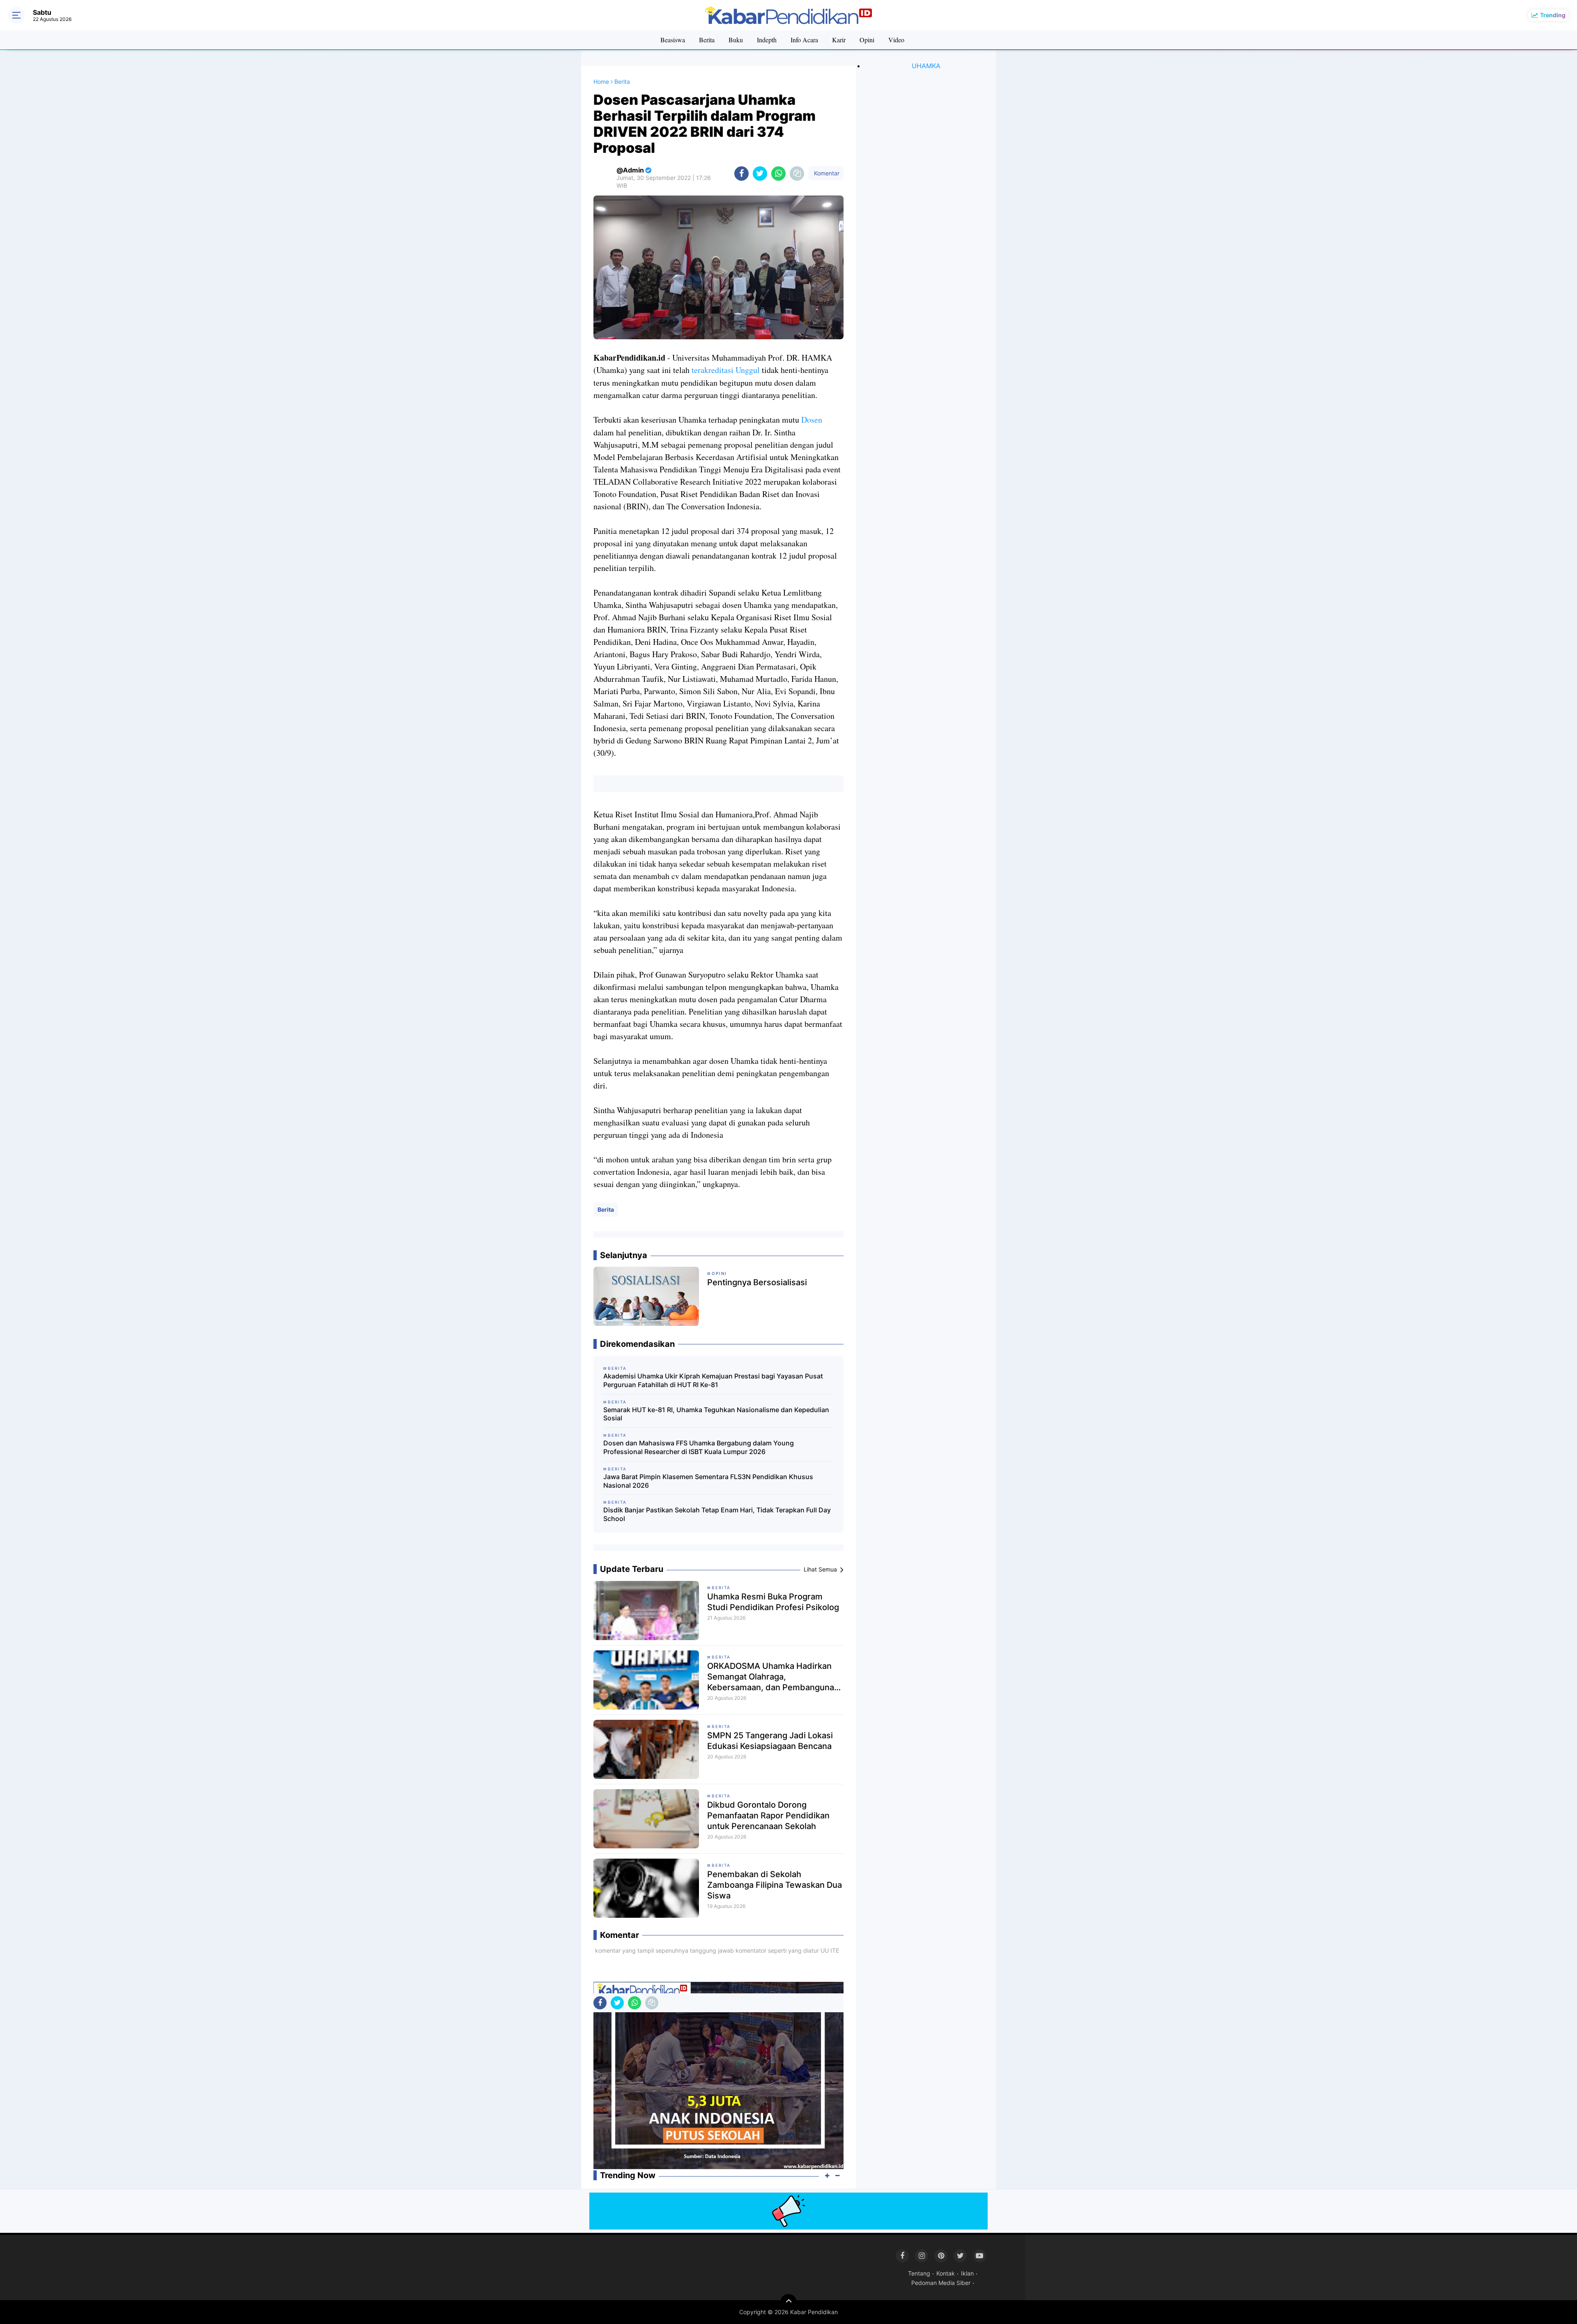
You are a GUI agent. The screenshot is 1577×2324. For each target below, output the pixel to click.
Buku (736, 40)
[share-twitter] (760, 174)
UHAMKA (926, 66)
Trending (1553, 15)
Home (601, 82)
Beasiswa (673, 40)
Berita (707, 40)
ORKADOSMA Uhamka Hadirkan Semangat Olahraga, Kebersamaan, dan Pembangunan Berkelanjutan (773, 1677)
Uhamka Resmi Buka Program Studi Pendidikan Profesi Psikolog (773, 1602)
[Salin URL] (797, 174)
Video (896, 40)
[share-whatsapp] (778, 174)
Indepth (767, 40)
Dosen (812, 420)
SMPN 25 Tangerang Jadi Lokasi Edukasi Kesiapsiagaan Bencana (770, 1741)
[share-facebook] (741, 174)
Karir (839, 40)
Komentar (826, 173)
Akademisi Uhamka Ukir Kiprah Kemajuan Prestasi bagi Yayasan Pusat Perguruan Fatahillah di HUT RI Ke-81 (713, 1380)
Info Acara (804, 40)
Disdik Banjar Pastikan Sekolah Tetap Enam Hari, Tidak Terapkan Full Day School (717, 1514)
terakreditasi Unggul (726, 370)
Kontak (946, 2273)
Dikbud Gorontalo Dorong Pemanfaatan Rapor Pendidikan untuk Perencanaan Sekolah (768, 1815)
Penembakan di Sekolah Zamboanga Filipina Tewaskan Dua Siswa (775, 1885)
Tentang (919, 2273)
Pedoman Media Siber (941, 2283)
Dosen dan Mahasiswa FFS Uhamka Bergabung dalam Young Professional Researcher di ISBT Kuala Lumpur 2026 (699, 1447)
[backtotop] (788, 2302)
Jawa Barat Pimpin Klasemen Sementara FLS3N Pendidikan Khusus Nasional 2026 (708, 1481)
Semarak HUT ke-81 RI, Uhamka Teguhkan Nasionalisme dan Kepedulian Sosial (716, 1414)
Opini (867, 40)
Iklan (967, 2273)
